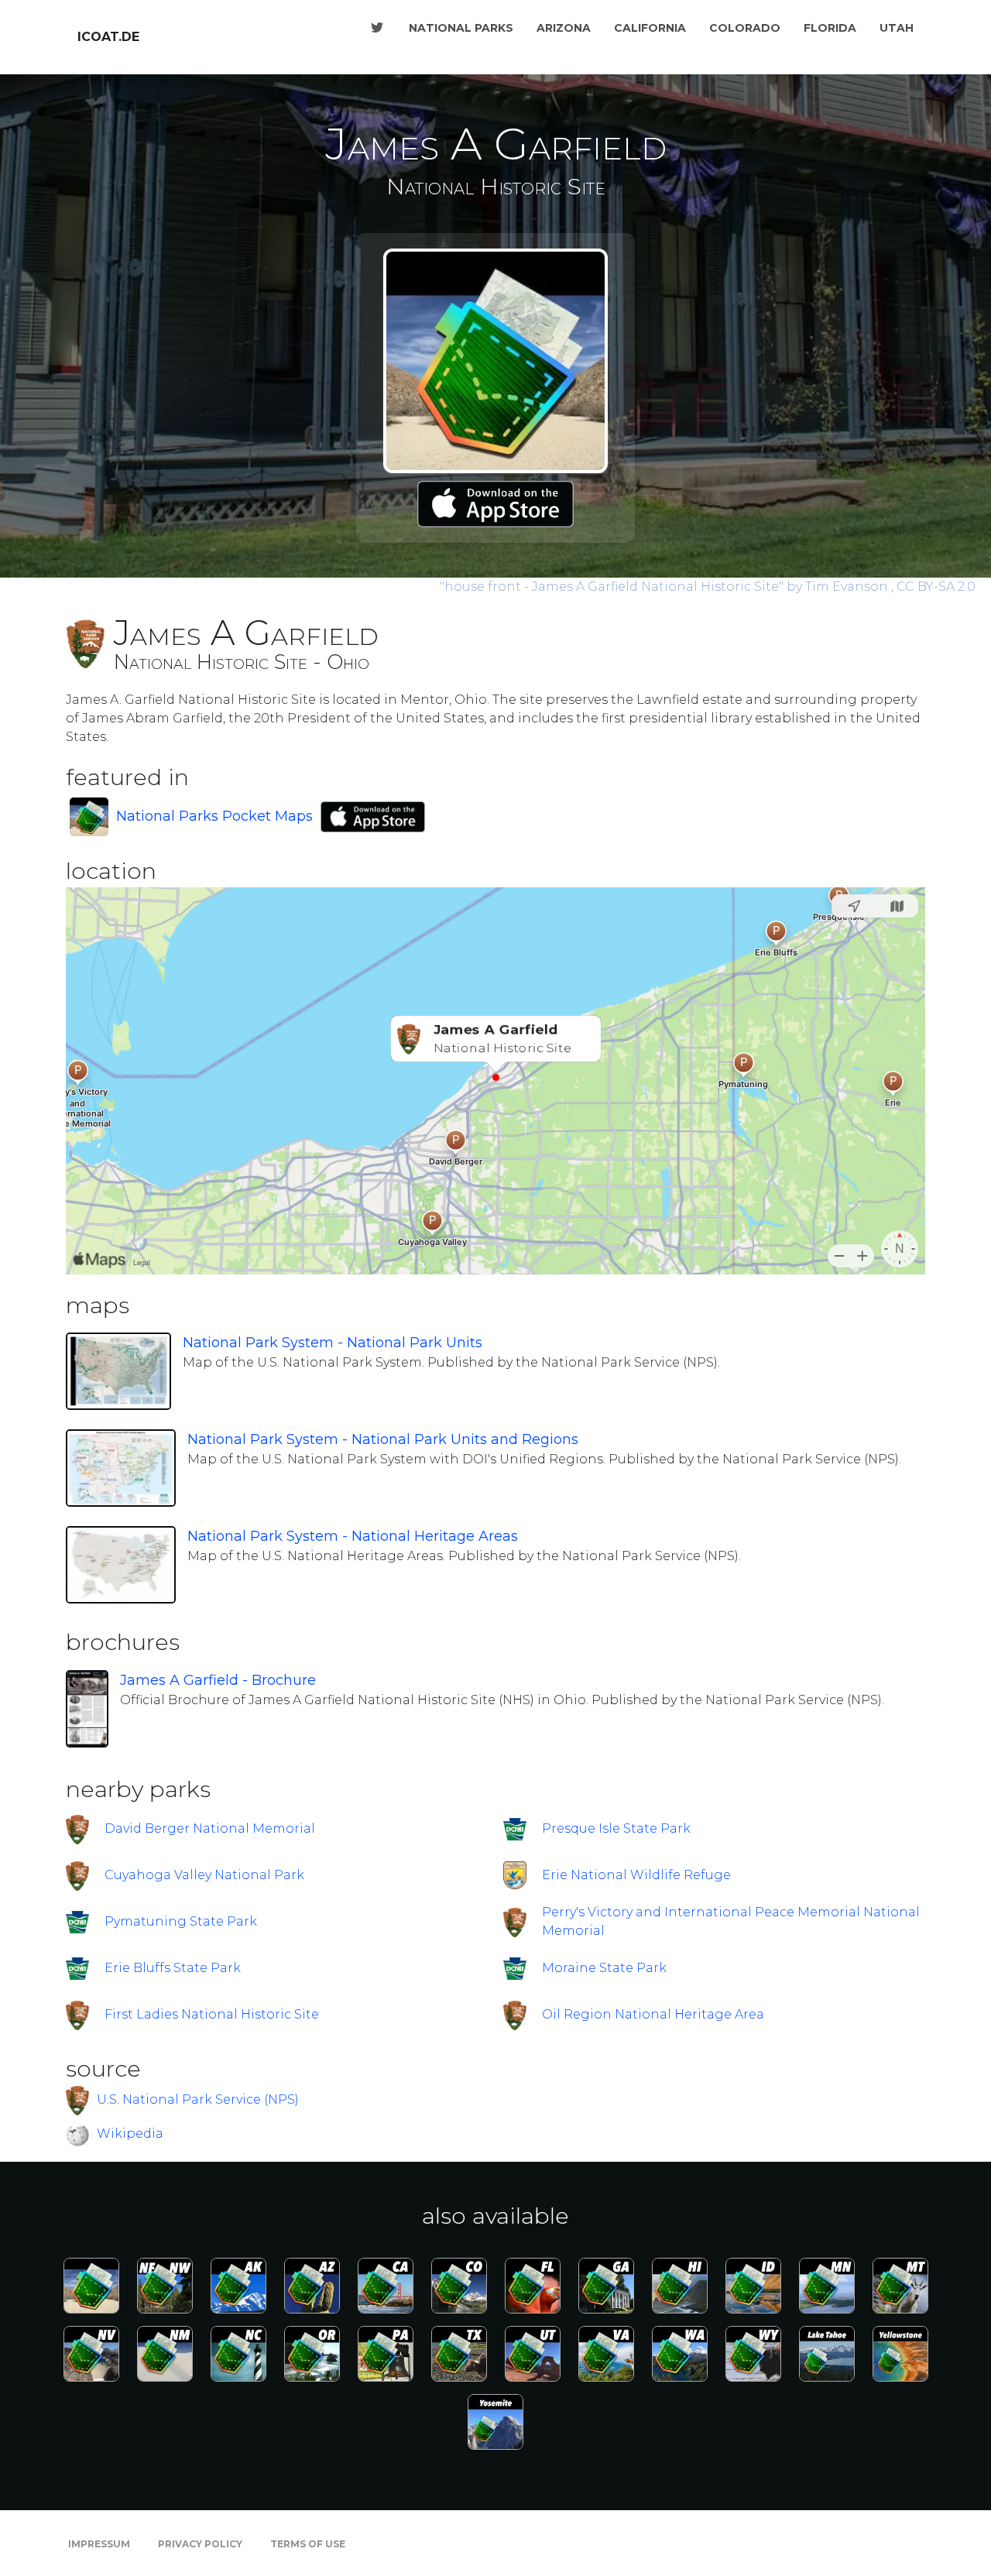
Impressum (99, 2544)
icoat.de (108, 37)
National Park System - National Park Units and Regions (383, 1439)
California (650, 28)
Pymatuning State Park (181, 1921)
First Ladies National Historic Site (212, 2014)
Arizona (564, 28)
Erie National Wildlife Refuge (636, 1875)
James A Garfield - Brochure (218, 1680)
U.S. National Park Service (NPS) (198, 2099)
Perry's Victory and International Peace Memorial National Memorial (731, 1921)
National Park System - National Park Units (333, 1343)
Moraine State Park (604, 1968)
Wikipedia (130, 2134)
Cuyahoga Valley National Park (204, 1875)
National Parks (461, 28)
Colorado (745, 28)
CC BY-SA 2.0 (936, 587)
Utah (897, 28)
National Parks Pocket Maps (214, 816)
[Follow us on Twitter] (377, 28)
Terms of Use (308, 2544)
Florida (830, 28)
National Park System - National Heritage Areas (353, 1536)
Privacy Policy (200, 2544)
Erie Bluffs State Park (173, 1968)
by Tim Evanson (665, 587)
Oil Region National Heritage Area (653, 2014)
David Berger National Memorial (210, 1828)
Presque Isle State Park (616, 1828)
